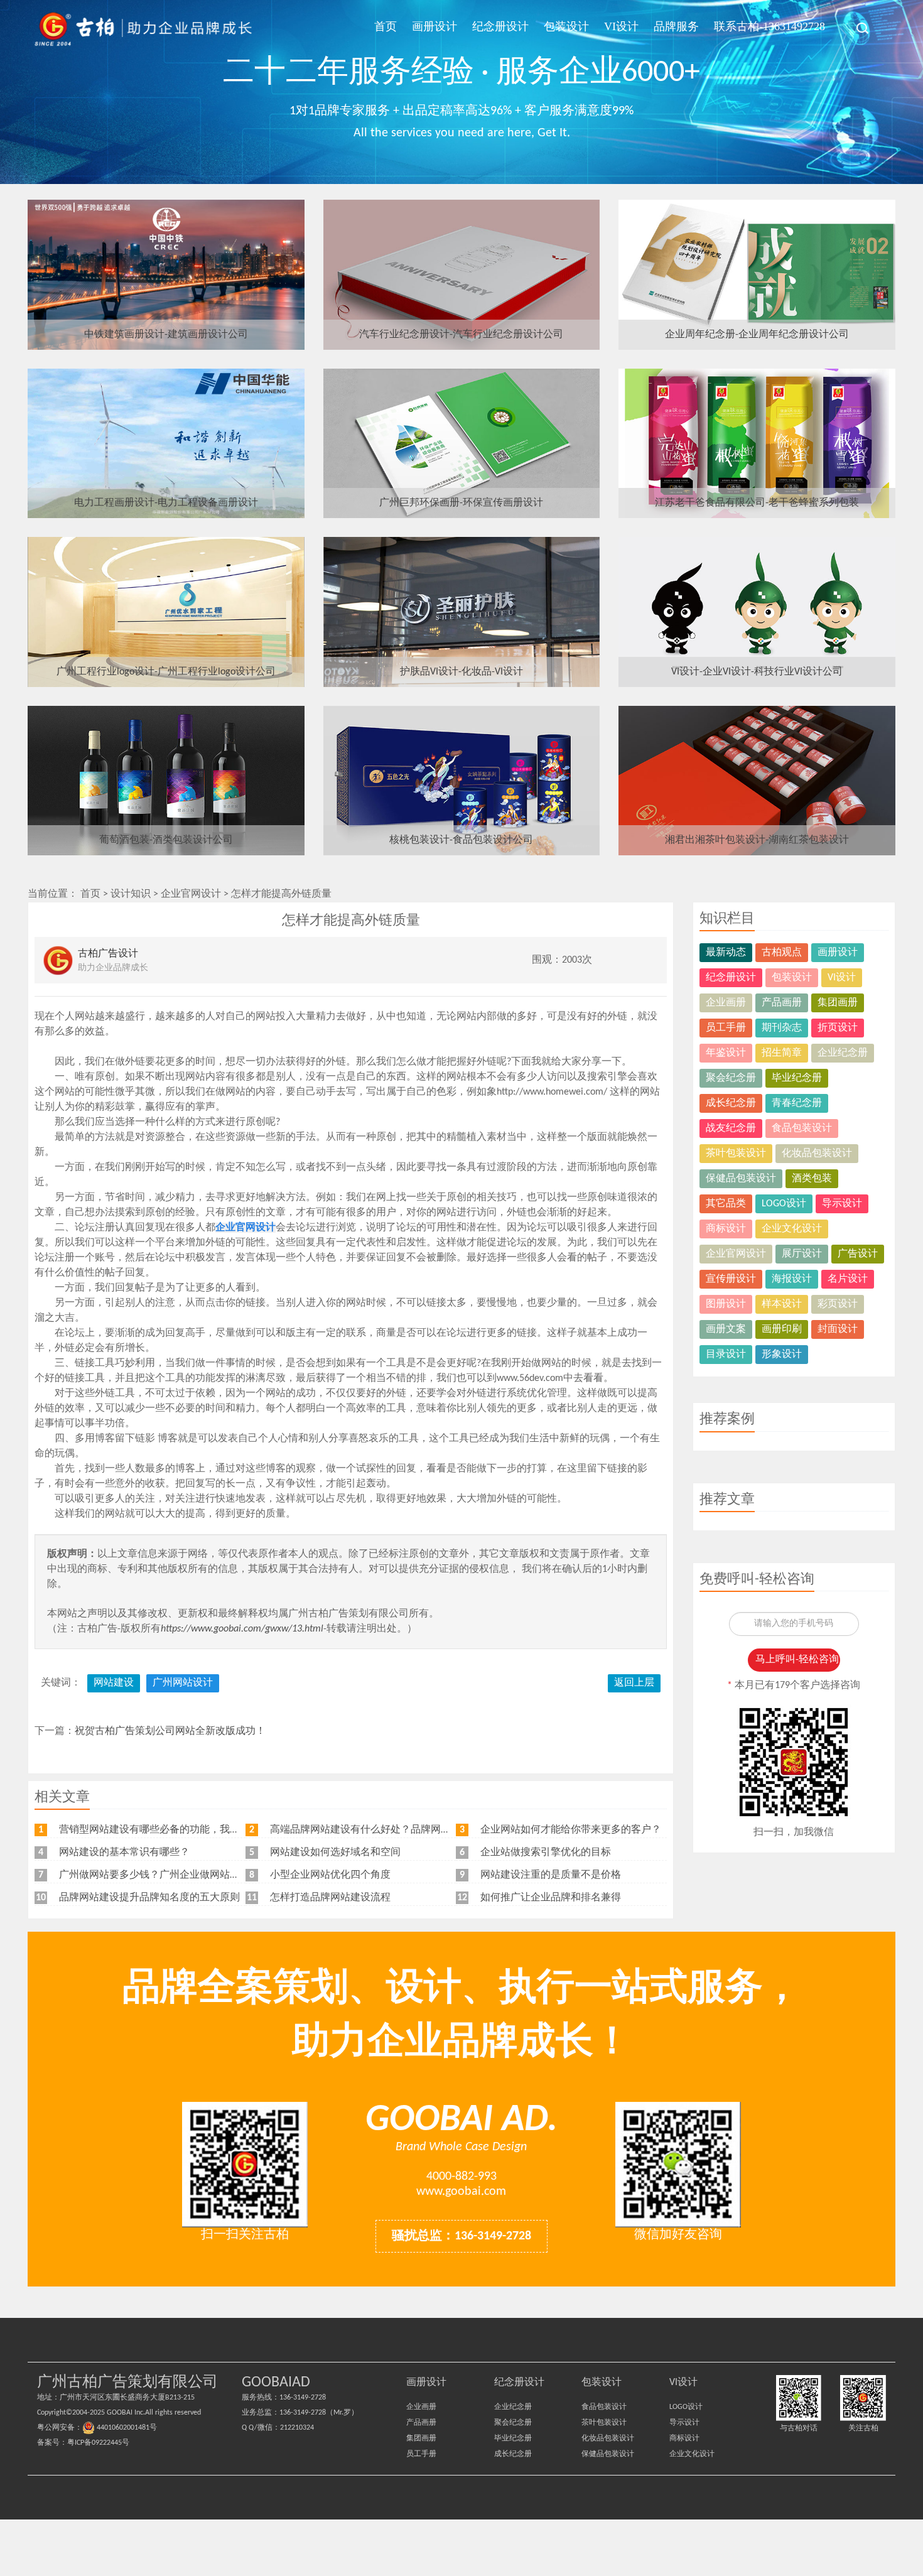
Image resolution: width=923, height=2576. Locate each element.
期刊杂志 (782, 1028)
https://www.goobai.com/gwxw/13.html (242, 1629)
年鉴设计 (726, 1053)
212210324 (297, 2428)
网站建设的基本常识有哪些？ (124, 1853)
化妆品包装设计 (817, 1154)
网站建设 (114, 1683)
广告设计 (858, 1254)
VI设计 (621, 26)
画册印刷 (782, 1329)
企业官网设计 (191, 894)
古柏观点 (782, 953)
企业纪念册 (843, 1053)
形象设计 (782, 1355)
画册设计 (435, 26)
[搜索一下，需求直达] (856, 28)
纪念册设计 (500, 26)
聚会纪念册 (731, 1078)
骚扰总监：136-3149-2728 (462, 2236)
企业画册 (726, 1003)
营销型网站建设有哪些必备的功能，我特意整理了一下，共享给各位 (210, 1830)
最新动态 (726, 953)
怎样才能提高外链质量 (281, 894)
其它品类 (726, 1204)
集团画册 (838, 1003)
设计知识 (131, 894)
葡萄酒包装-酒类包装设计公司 (166, 840)
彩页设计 (838, 1304)
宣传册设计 (731, 1279)
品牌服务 (676, 26)
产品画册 (782, 1003)
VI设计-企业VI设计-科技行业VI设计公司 (757, 672)
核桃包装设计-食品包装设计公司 (461, 840)
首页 (386, 26)
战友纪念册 (731, 1128)
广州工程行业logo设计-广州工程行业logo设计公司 (166, 672)
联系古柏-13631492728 (769, 26)
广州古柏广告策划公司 (144, 28)
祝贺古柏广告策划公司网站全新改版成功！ (170, 1731)
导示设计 (842, 1204)
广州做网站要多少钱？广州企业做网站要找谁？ (165, 1875)
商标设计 (726, 1229)
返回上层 (634, 1683)
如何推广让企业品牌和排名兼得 (551, 1898)
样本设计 (782, 1304)
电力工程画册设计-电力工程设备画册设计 (166, 503)
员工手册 (726, 1028)
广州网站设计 (183, 1683)
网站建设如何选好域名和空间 (335, 1853)
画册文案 (726, 1329)
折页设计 (838, 1028)
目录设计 (726, 1355)
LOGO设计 (784, 1204)
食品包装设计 (802, 1128)
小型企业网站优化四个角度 (330, 1875)
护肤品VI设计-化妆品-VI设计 (462, 672)
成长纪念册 (731, 1103)
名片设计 (848, 1279)
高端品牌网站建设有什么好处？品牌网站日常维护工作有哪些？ (411, 1830)
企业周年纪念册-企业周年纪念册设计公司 (757, 335)
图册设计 (726, 1304)
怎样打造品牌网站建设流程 (330, 1898)
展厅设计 (802, 1254)
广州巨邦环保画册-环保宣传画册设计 (461, 503)
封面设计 (838, 1329)
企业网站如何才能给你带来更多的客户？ (571, 1830)
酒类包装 (812, 1179)
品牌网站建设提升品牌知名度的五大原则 (149, 1898)
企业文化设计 (792, 1229)
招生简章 (782, 1053)
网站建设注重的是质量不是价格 (551, 1875)
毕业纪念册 (797, 1078)
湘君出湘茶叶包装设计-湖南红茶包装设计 (757, 840)
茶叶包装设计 (736, 1154)
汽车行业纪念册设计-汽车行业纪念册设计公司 (461, 335)
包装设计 (566, 26)
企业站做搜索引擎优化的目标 (546, 1853)
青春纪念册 (797, 1103)
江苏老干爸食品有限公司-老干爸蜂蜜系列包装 (757, 503)
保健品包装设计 (741, 1179)
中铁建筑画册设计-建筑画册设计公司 (166, 335)
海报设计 (792, 1279)
